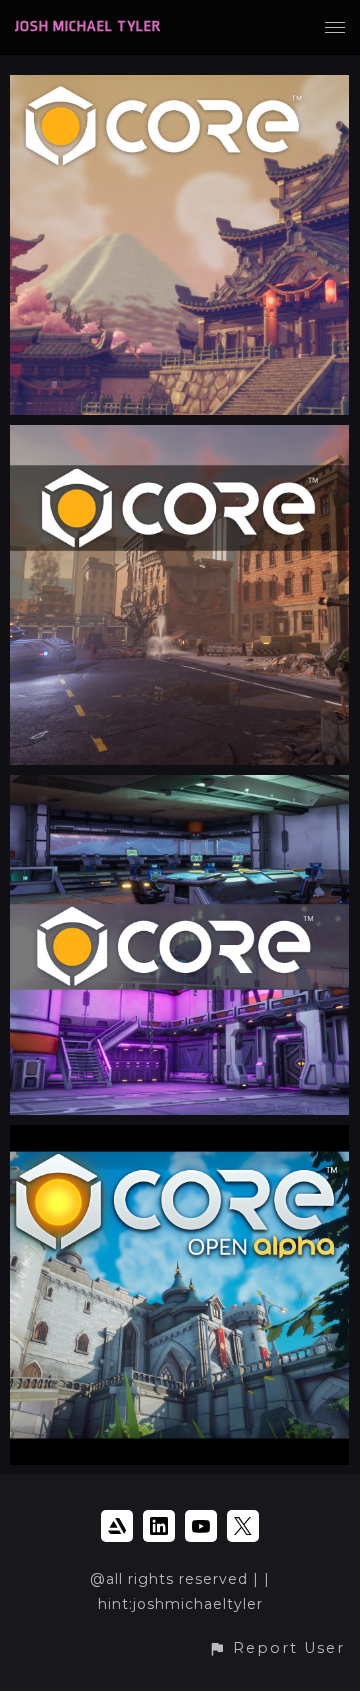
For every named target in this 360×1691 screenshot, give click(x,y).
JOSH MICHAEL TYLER (88, 26)
